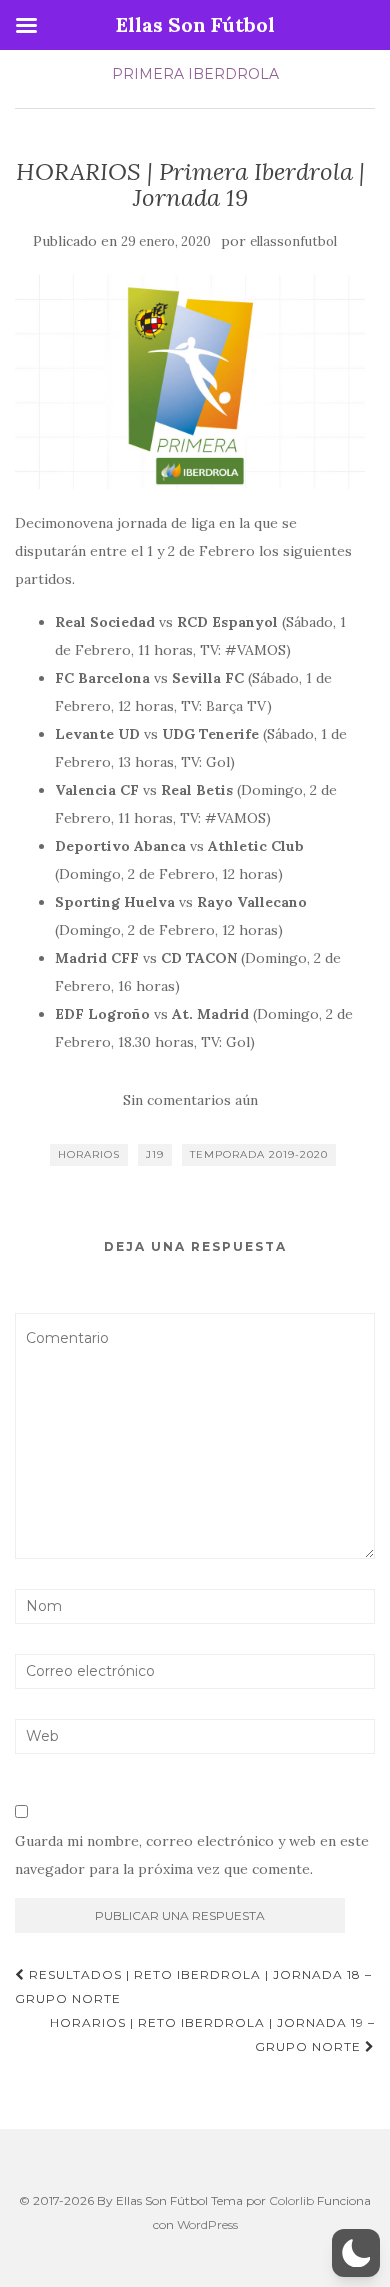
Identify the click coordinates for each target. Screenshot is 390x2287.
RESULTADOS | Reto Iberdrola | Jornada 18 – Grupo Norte (193, 1986)
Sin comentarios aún (190, 1100)
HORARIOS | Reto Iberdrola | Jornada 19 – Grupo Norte (212, 2034)
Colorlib (291, 2200)
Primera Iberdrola (195, 74)
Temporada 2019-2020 (259, 1154)
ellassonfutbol (293, 241)
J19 (155, 1154)
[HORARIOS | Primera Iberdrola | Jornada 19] (190, 382)
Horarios (89, 1154)
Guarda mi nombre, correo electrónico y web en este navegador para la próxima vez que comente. (192, 1855)
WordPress (207, 2224)
